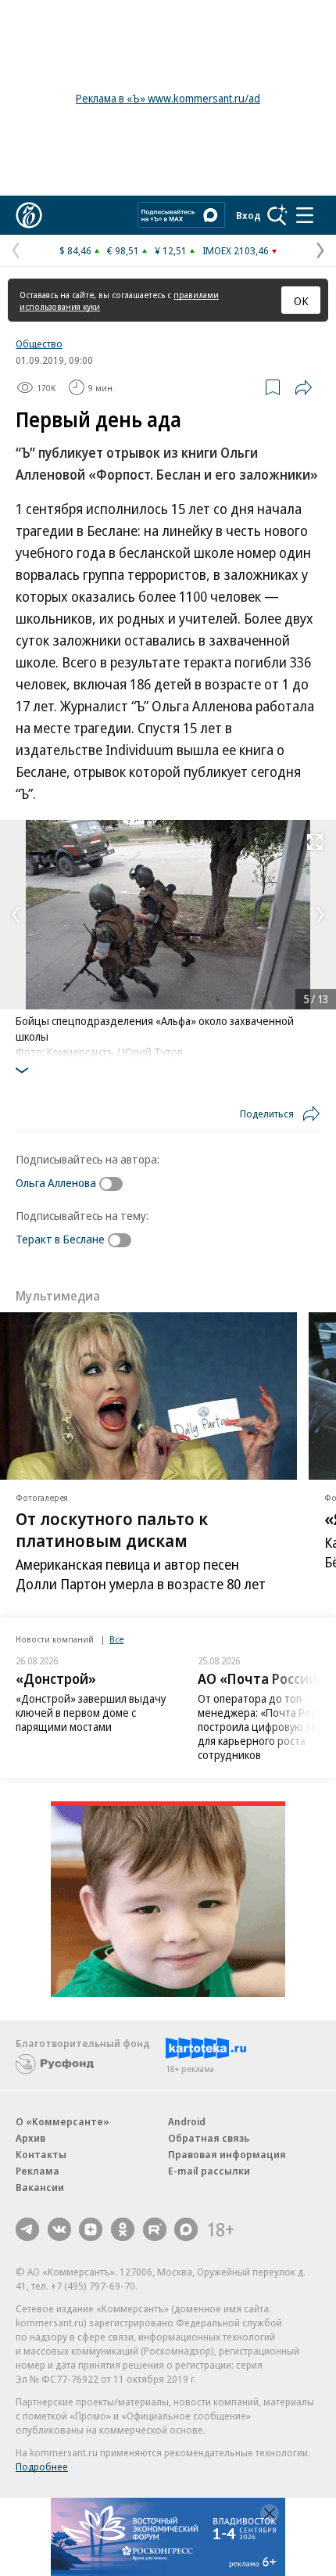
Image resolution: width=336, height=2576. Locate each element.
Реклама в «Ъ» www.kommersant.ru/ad (168, 98)
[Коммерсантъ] (29, 215)
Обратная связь (209, 2138)
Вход (248, 215)
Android (187, 2121)
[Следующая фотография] (320, 915)
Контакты (41, 2154)
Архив (30, 2138)
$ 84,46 (75, 250)
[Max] (186, 2229)
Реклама (38, 2171)
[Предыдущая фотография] (16, 915)
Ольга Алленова (56, 1182)
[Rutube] (155, 2229)
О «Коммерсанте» (63, 2121)
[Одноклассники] (123, 2229)
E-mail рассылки (209, 2171)
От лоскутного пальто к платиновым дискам (112, 1529)
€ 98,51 (123, 250)
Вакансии (40, 2187)
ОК (301, 300)
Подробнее (42, 2466)
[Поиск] (277, 215)
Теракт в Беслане (60, 1239)
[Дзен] (91, 2229)
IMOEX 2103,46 (236, 250)
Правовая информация (227, 2154)
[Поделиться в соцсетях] (303, 387)
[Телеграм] (27, 2229)
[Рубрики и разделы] (305, 215)
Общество (39, 344)
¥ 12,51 (171, 250)
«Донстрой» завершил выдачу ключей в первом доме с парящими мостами (91, 1713)
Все (116, 1639)
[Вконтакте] (59, 2229)
